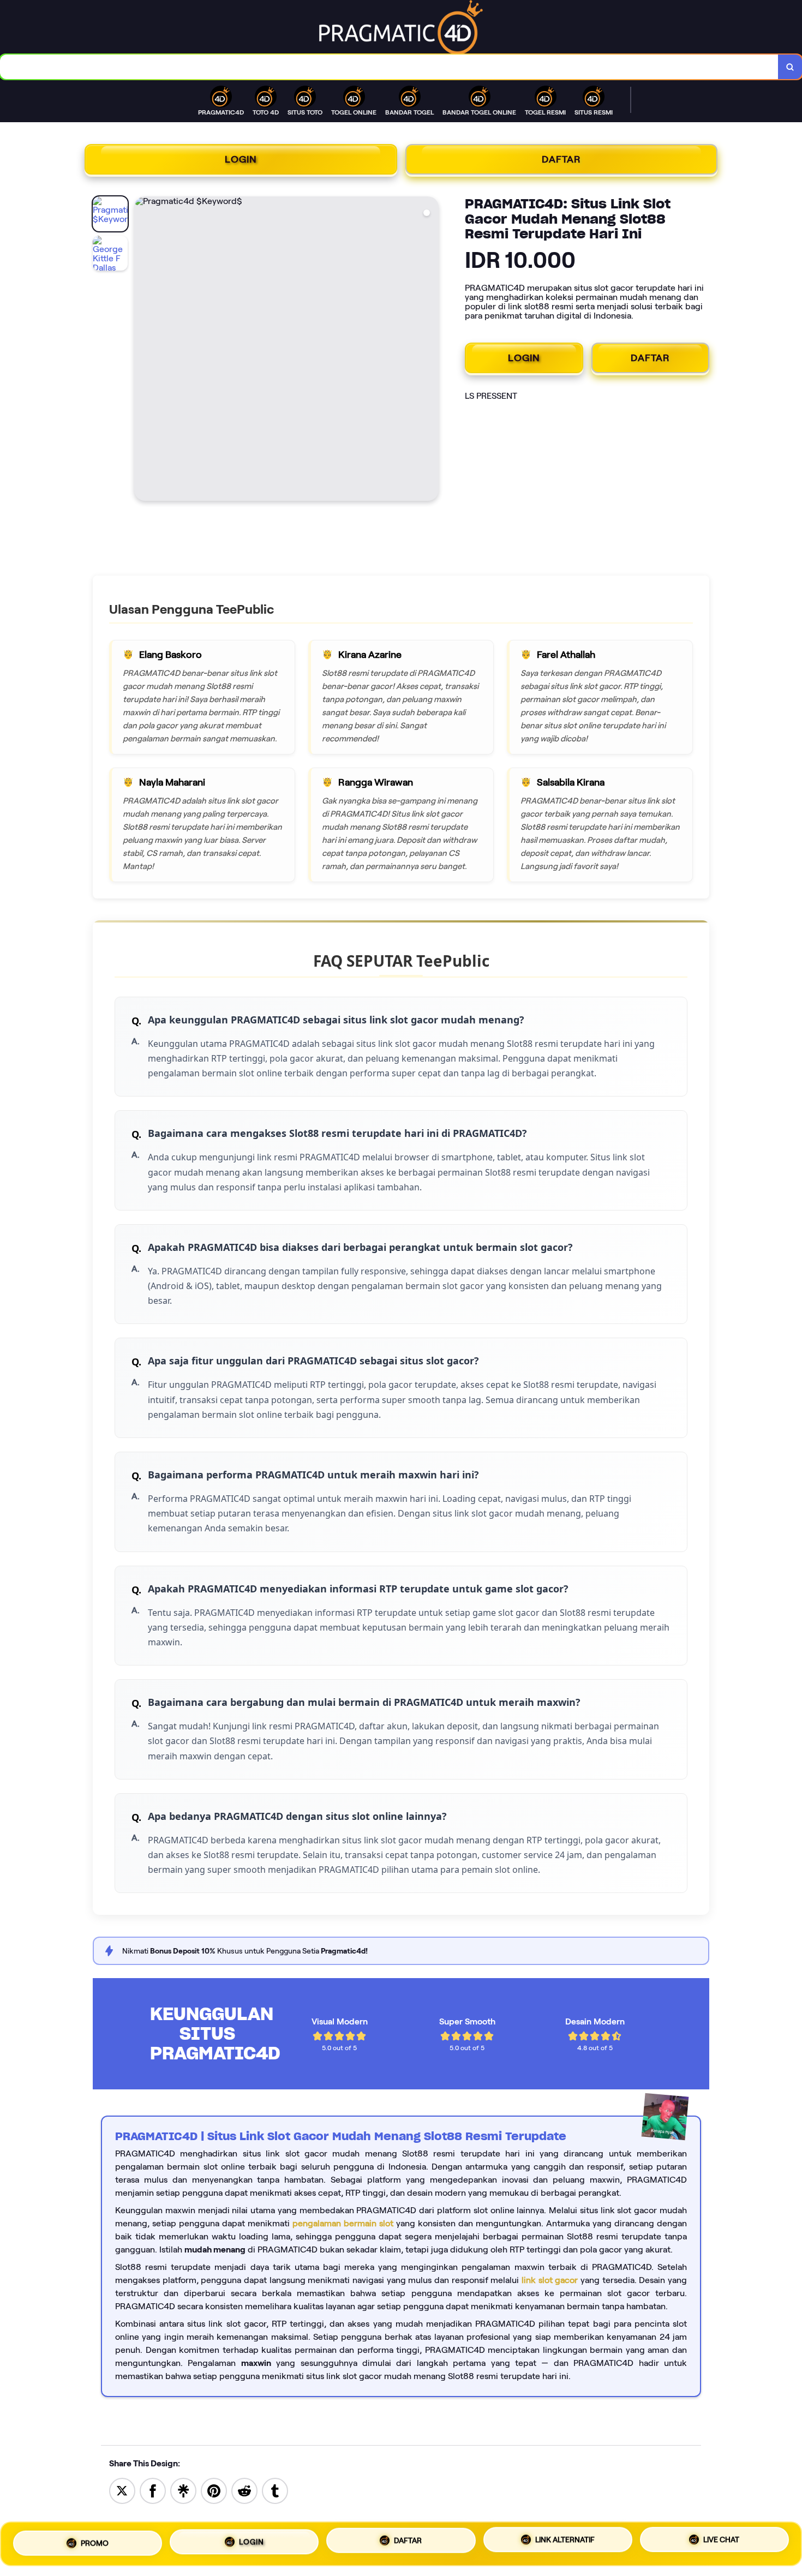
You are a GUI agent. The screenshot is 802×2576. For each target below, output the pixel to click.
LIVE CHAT (721, 2542)
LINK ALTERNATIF (565, 2540)
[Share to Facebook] (153, 2490)
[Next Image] (430, 350)
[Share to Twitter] (122, 2490)
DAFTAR (561, 159)
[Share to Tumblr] (275, 2490)
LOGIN (241, 159)
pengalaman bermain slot (343, 2223)
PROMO (95, 2541)
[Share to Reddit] (244, 2490)
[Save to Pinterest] (214, 2490)
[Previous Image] (143, 350)
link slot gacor (550, 2280)
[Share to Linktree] (183, 2490)
